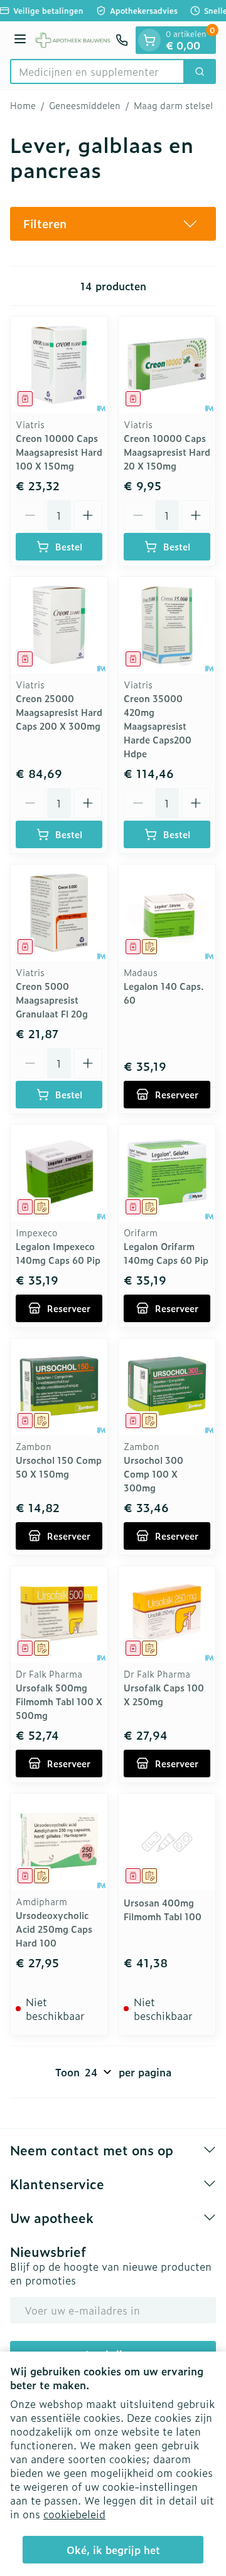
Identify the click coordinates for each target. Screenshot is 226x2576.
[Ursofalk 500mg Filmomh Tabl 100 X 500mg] (59, 1614)
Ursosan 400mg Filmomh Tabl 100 (163, 1909)
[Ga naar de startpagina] (73, 40)
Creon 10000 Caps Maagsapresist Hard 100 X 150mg (59, 452)
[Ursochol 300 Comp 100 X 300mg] (167, 1387)
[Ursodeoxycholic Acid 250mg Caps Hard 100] (59, 1842)
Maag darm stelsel (173, 105)
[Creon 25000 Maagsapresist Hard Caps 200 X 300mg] (59, 625)
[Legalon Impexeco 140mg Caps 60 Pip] (59, 1173)
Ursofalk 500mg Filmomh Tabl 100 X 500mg (59, 1701)
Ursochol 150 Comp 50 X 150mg (59, 1467)
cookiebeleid (74, 2514)
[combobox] (97, 71)
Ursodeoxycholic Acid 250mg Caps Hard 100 (54, 1929)
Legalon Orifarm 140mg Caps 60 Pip (166, 1253)
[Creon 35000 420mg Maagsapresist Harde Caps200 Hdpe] (167, 625)
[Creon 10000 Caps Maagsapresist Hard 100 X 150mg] (59, 365)
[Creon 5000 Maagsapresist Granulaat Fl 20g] (59, 913)
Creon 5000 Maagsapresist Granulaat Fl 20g (52, 1000)
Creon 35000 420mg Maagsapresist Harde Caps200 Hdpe (158, 726)
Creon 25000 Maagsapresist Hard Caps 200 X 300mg (59, 712)
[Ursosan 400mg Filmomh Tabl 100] (167, 1842)
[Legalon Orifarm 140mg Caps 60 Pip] (167, 1173)
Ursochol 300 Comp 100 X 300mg (153, 1474)
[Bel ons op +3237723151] (122, 40)
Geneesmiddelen (85, 105)
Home (23, 105)
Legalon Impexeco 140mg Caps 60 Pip (58, 1253)
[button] (113, 224)
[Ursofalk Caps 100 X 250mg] (167, 1614)
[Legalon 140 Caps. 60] (167, 913)
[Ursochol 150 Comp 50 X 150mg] (59, 1387)
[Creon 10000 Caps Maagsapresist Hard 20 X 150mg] (167, 365)
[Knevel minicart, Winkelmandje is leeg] (149, 40)
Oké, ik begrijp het (113, 2550)
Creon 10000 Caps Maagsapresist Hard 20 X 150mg (167, 452)
